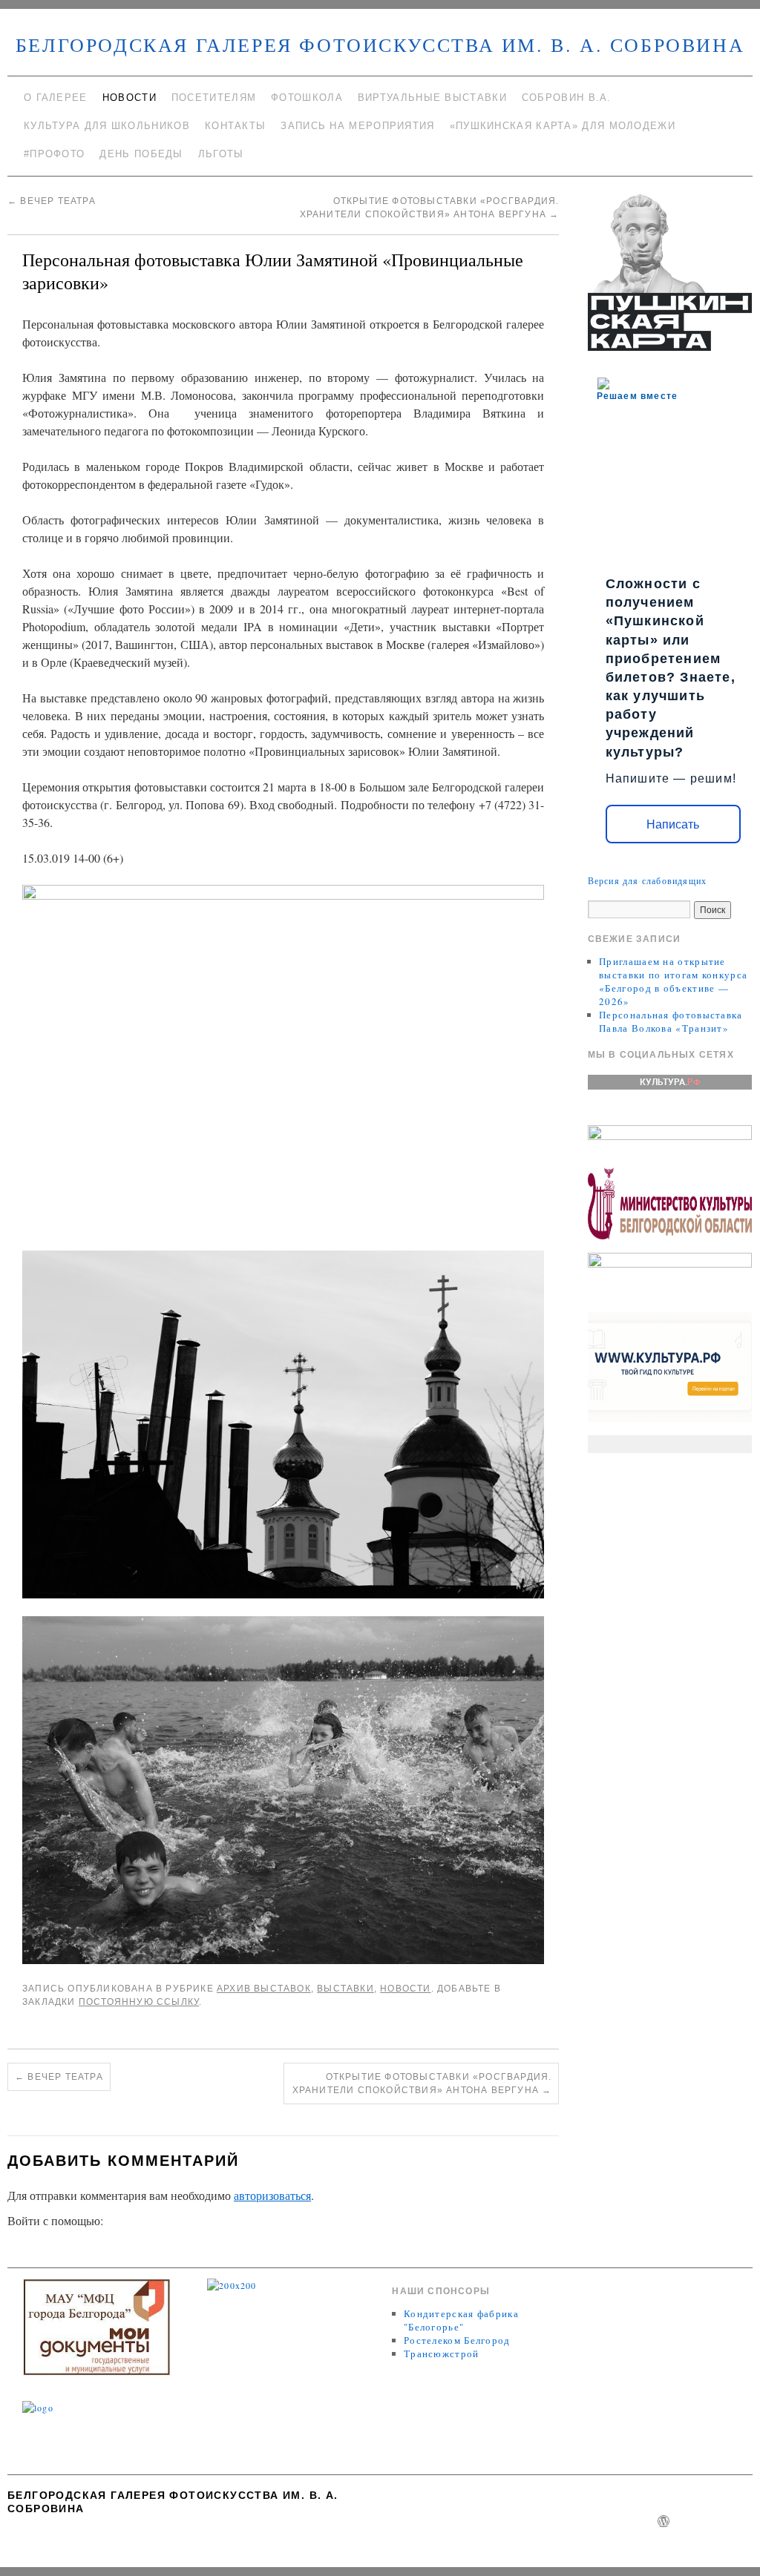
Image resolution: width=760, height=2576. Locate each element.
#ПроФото (54, 154)
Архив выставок (264, 1989)
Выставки (345, 1989)
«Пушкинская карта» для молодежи (563, 126)
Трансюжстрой (442, 2353)
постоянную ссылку (139, 2002)
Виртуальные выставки (432, 98)
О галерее (56, 98)
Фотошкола (307, 98)
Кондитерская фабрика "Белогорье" (461, 2320)
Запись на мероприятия (357, 126)
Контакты (235, 126)
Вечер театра (52, 201)
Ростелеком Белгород (457, 2340)
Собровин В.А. (567, 98)
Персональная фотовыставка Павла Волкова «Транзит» (671, 1021)
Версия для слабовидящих (648, 880)
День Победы (141, 154)
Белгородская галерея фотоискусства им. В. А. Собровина (380, 45)
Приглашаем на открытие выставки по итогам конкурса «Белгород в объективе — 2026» (673, 981)
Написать (673, 824)
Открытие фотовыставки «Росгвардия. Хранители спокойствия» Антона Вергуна (422, 2083)
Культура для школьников (107, 126)
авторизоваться (272, 2195)
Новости (130, 98)
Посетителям (214, 98)
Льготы (221, 154)
